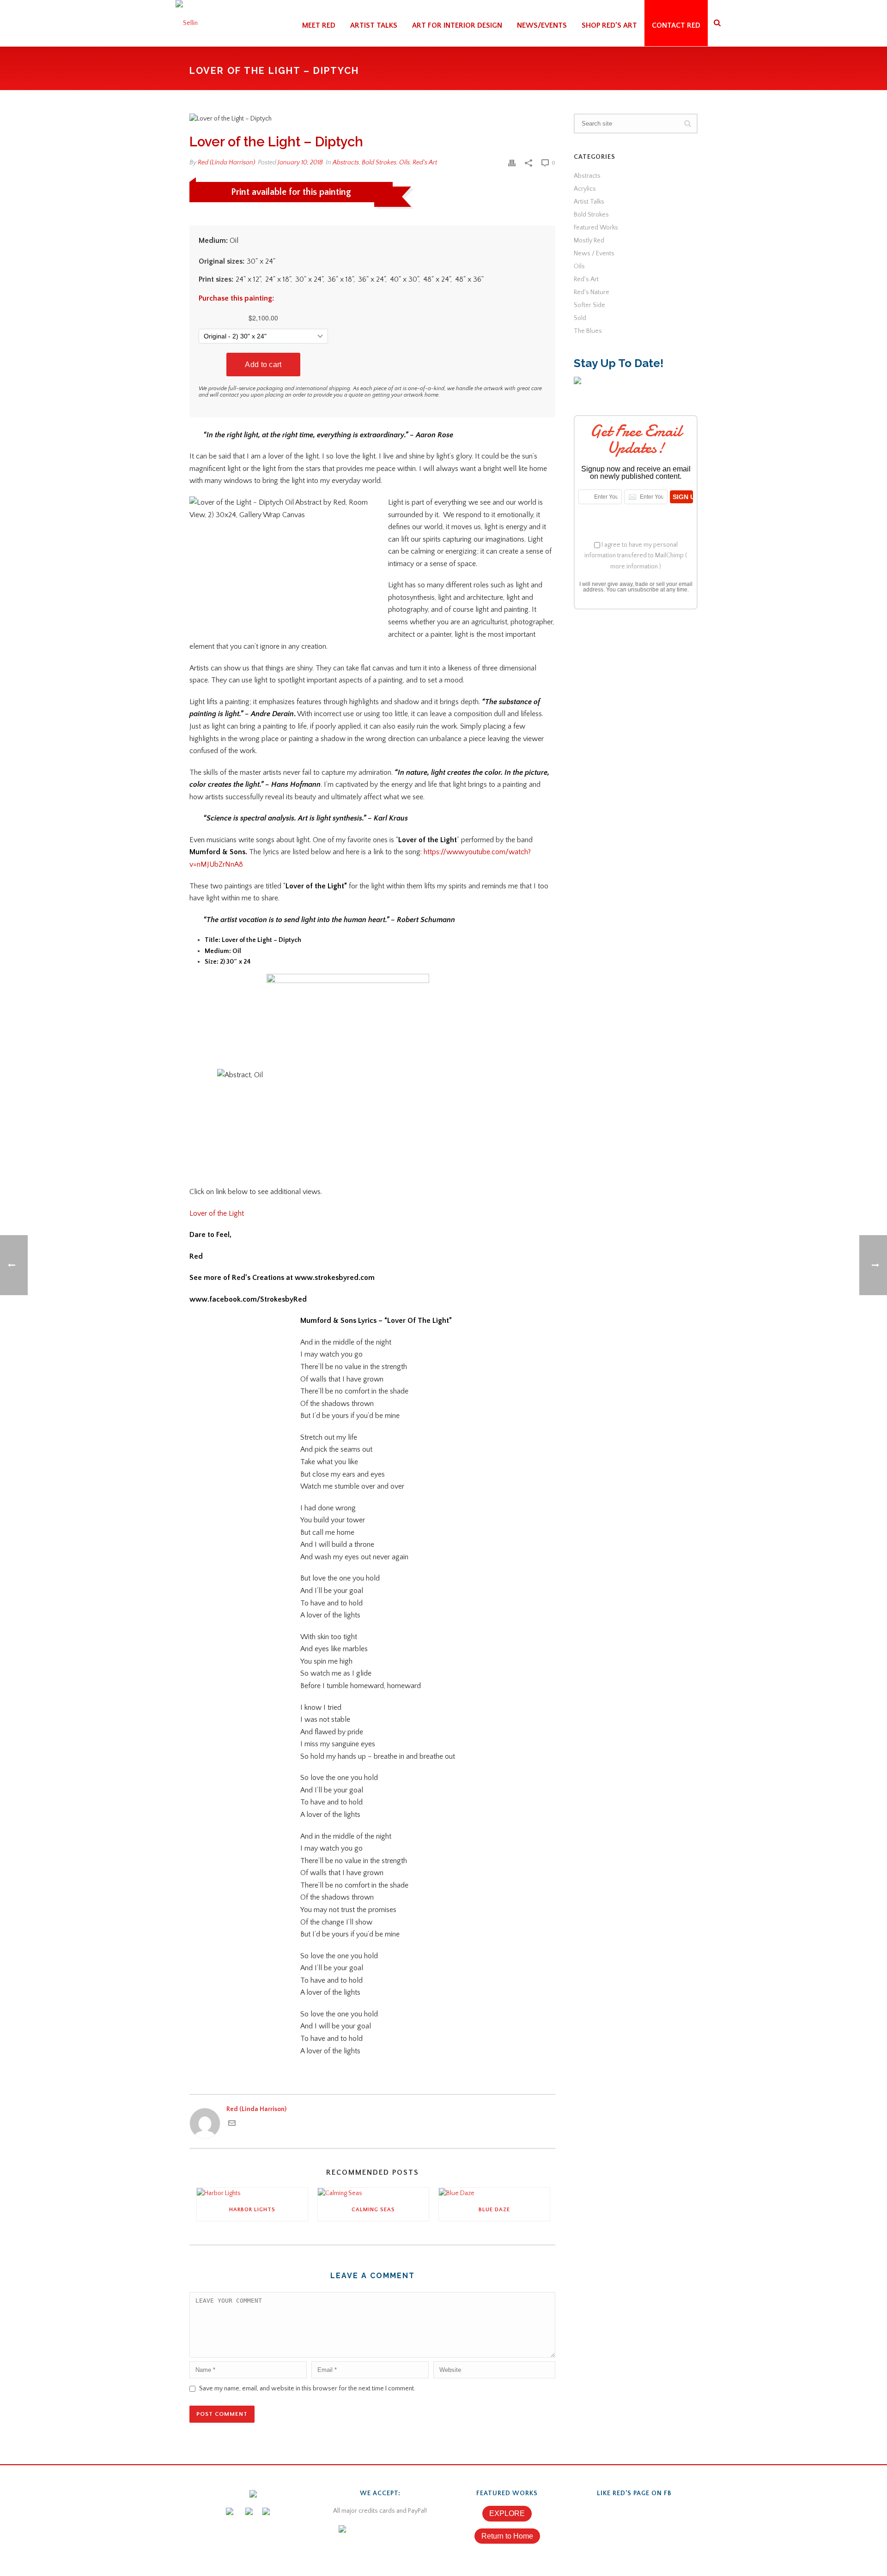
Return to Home (507, 2536)
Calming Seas (373, 2210)
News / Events (594, 253)
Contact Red (676, 25)
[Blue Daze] (494, 2193)
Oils (404, 163)
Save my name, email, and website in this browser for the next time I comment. (307, 2389)
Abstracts (346, 163)
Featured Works (596, 228)
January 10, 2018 (300, 163)
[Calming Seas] (373, 2193)
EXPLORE (507, 2513)
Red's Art (425, 163)
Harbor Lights (252, 2210)
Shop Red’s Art (609, 25)
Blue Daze (494, 2210)
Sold (580, 318)
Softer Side (589, 305)
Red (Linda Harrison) (226, 163)
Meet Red (319, 25)
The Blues (588, 331)
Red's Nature (592, 292)
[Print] (512, 163)
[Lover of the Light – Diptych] (372, 119)
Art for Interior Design (457, 25)
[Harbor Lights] (252, 2193)
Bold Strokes (379, 163)
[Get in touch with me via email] (232, 2125)
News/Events (542, 25)
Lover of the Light (217, 1213)
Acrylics (585, 189)
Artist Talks (374, 25)
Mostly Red (589, 241)
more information (634, 567)
